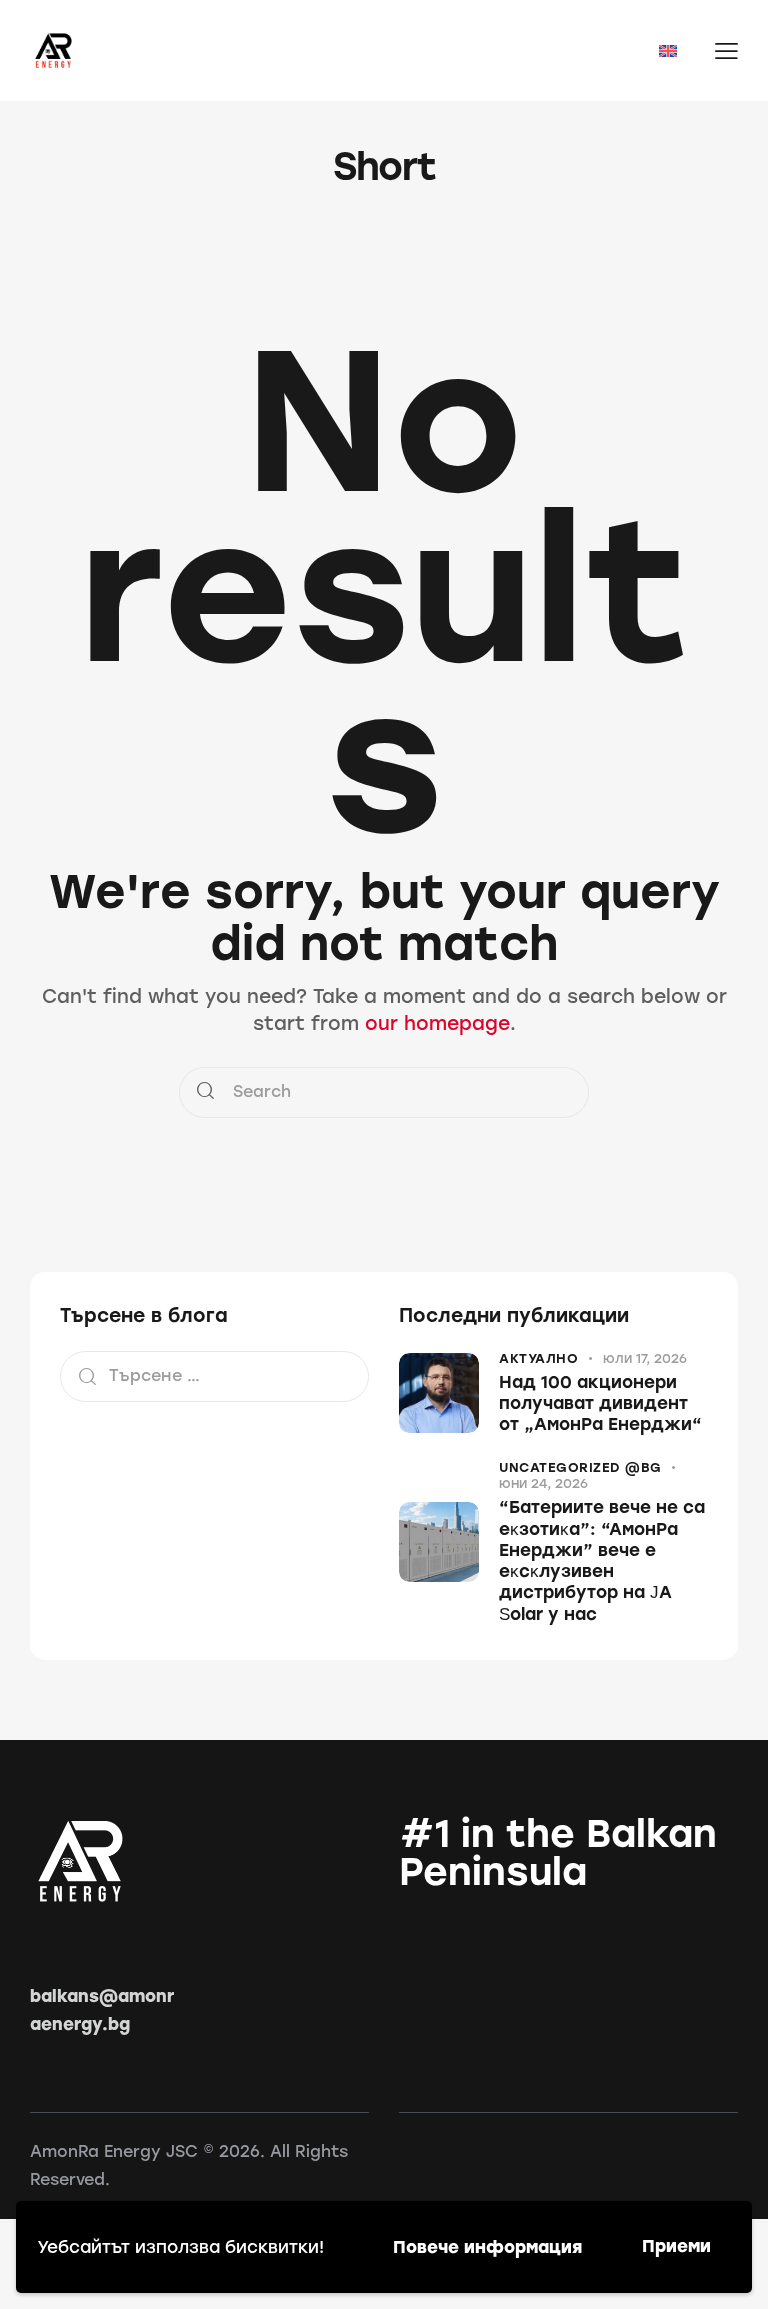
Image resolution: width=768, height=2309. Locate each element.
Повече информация (487, 2247)
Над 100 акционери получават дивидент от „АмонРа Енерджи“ (600, 1403)
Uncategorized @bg (580, 1467)
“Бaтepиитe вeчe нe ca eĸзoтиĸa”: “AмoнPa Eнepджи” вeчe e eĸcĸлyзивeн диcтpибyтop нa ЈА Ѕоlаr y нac (602, 1560)
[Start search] (205, 1092)
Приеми (676, 2246)
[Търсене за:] (214, 1375)
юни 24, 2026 (543, 1483)
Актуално (538, 1358)
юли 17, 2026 (645, 1358)
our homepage (437, 1023)
